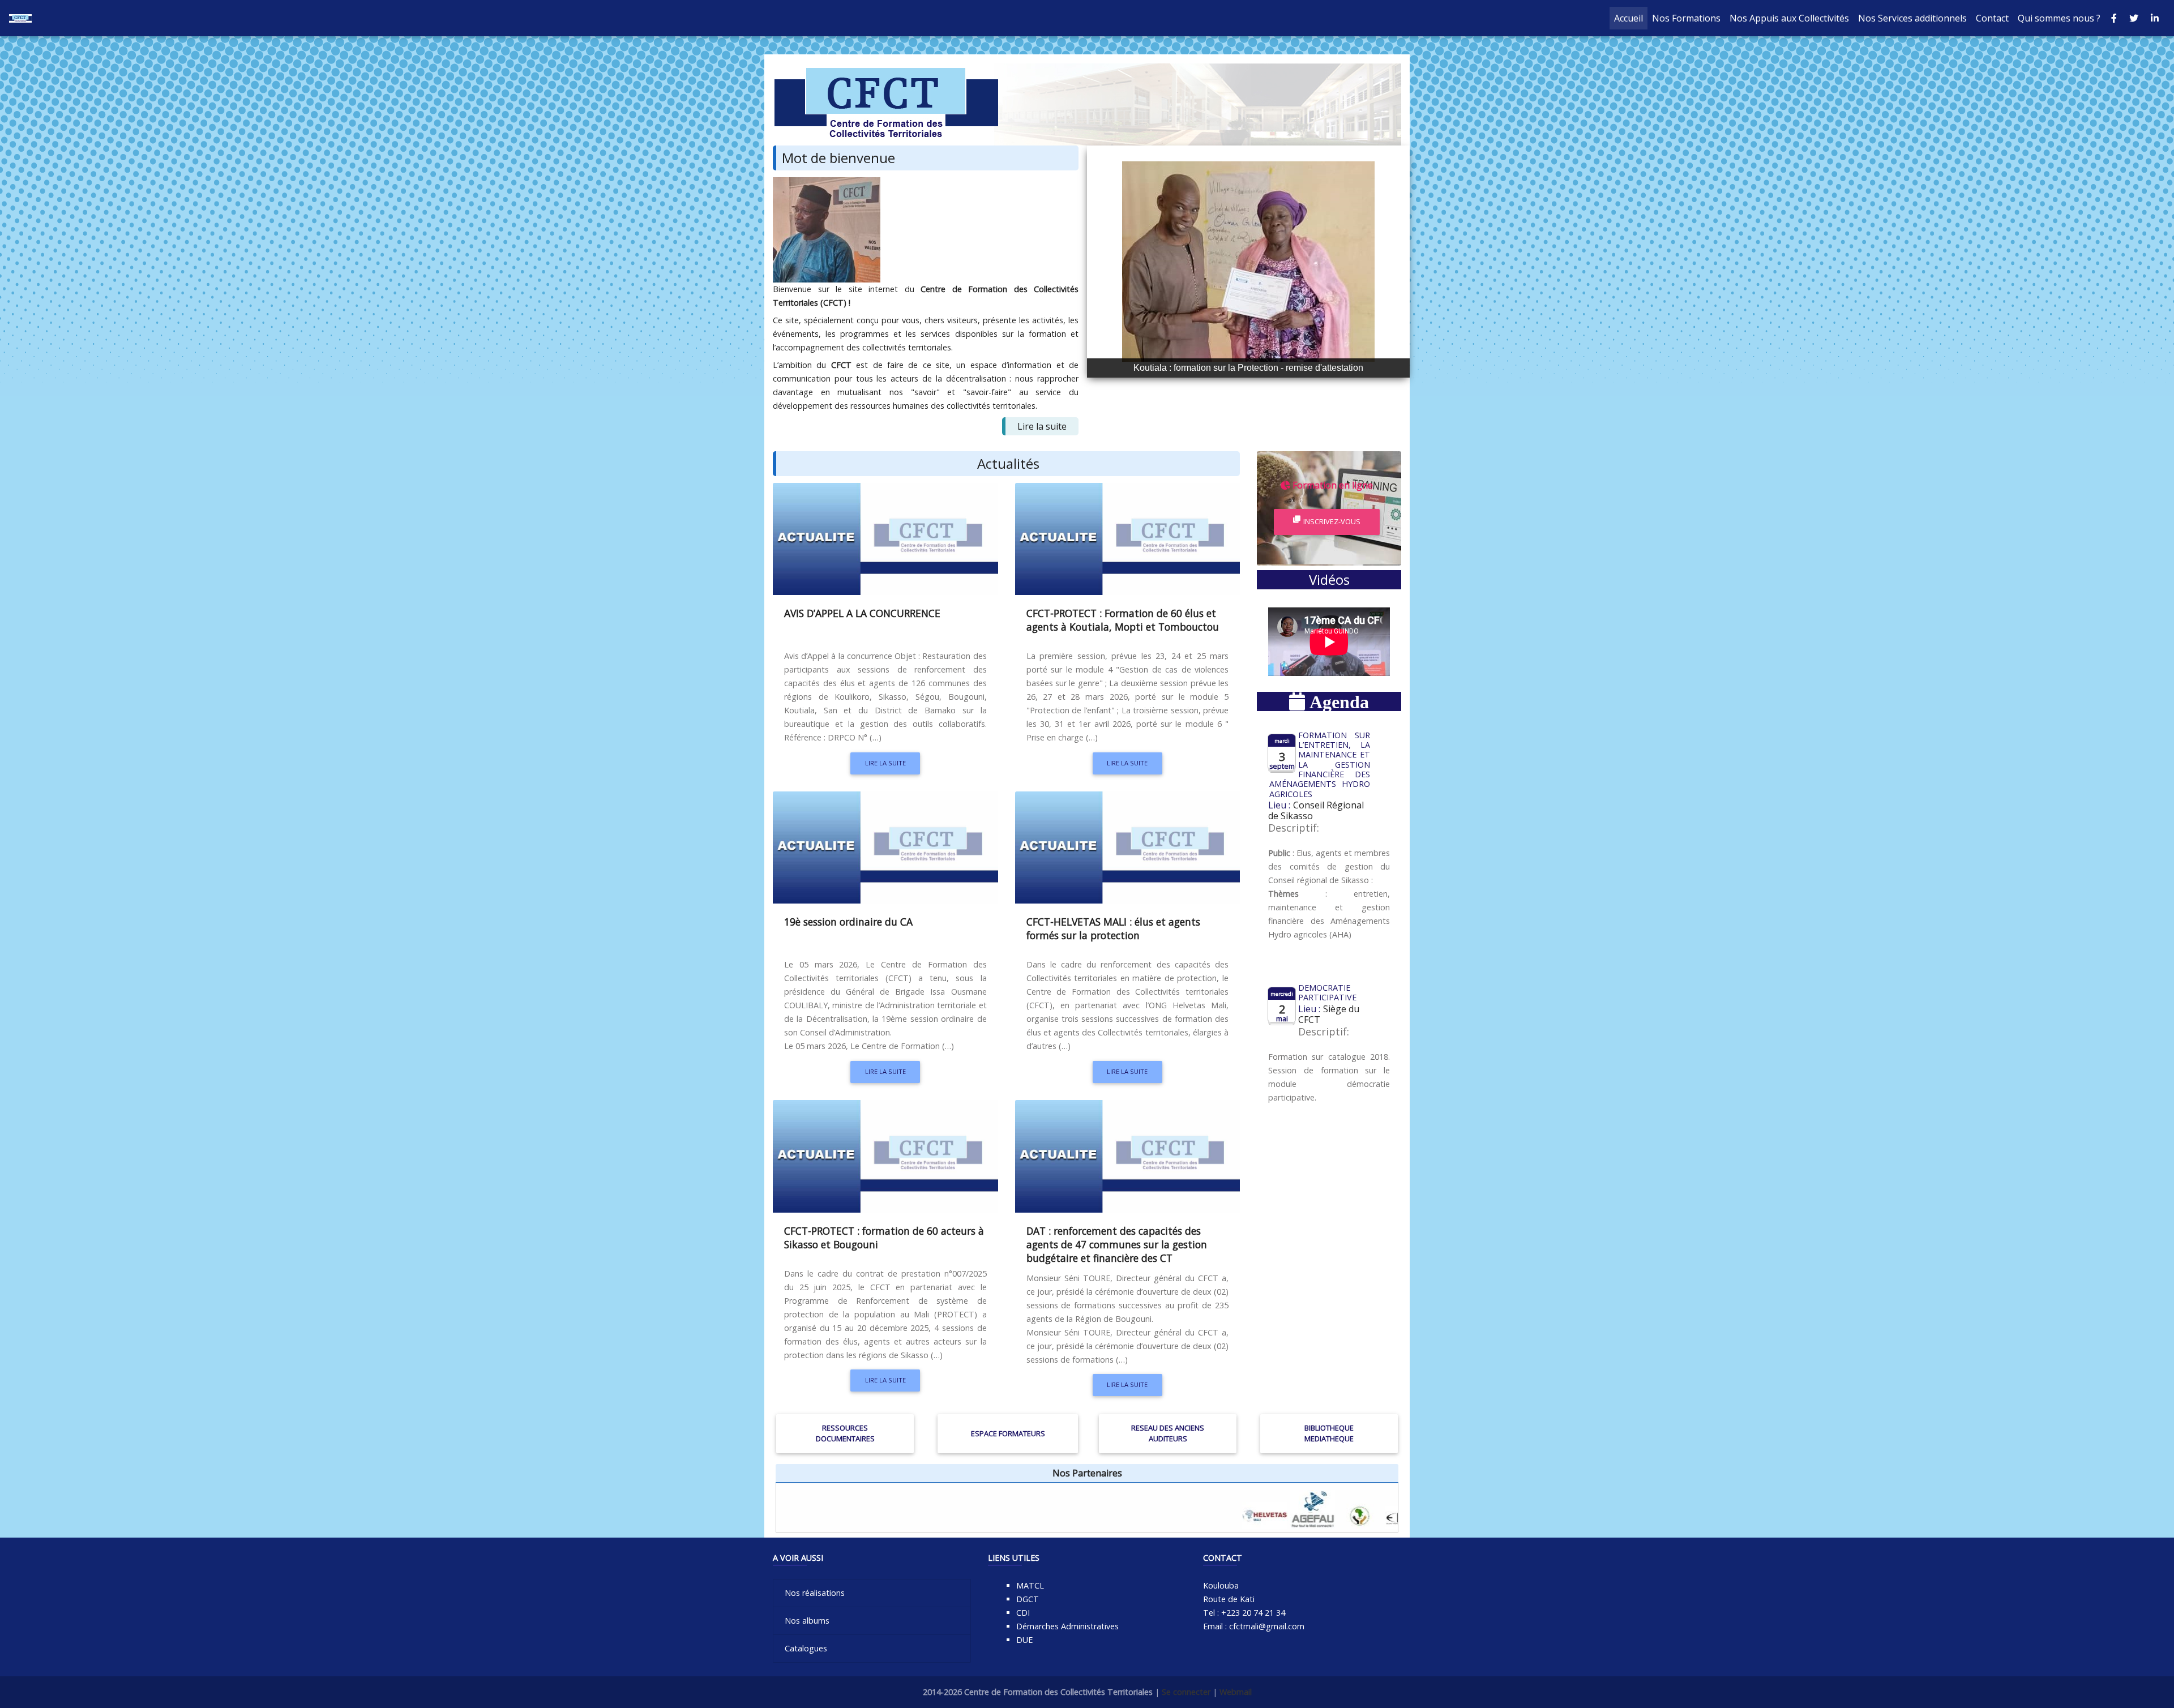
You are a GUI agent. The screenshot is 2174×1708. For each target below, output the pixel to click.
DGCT (1028, 1599)
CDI (1023, 1613)
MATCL (1030, 1585)
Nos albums (807, 1621)
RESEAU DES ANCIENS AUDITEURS (1168, 1433)
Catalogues (806, 1648)
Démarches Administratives (1067, 1626)
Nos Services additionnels (1912, 18)
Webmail (1236, 1692)
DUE (1024, 1640)
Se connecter (1186, 1692)
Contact (1992, 18)
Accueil (1631, 18)
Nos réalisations (815, 1593)
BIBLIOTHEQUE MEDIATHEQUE (1329, 1433)
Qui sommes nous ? (2059, 18)
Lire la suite (1042, 426)
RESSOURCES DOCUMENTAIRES (845, 1433)
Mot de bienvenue (838, 158)
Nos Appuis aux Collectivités (1789, 18)
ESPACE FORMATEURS (1008, 1433)
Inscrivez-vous (1332, 521)
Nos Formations (1686, 18)
